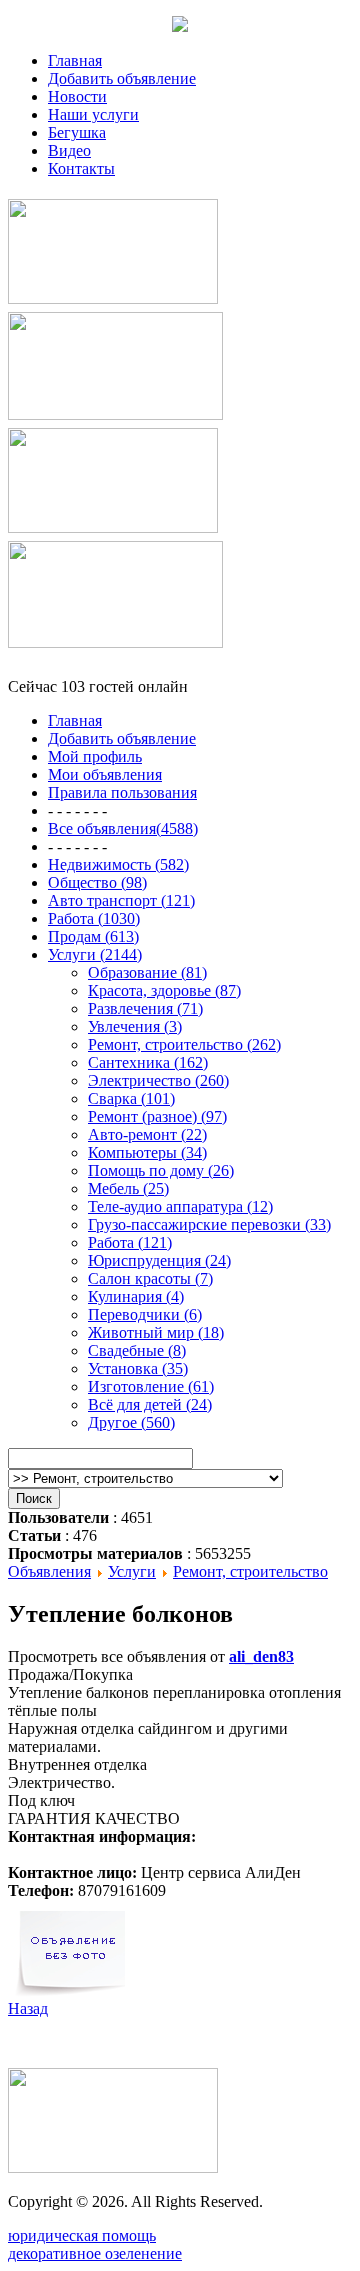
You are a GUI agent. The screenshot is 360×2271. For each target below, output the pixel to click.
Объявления (49, 1571)
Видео (69, 150)
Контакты (81, 168)
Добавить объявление (122, 78)
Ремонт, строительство (250, 1571)
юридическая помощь (82, 2235)
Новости (77, 96)
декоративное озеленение (95, 2253)
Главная (75, 60)
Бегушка (77, 132)
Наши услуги (93, 114)
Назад (28, 2008)
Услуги (132, 1571)
